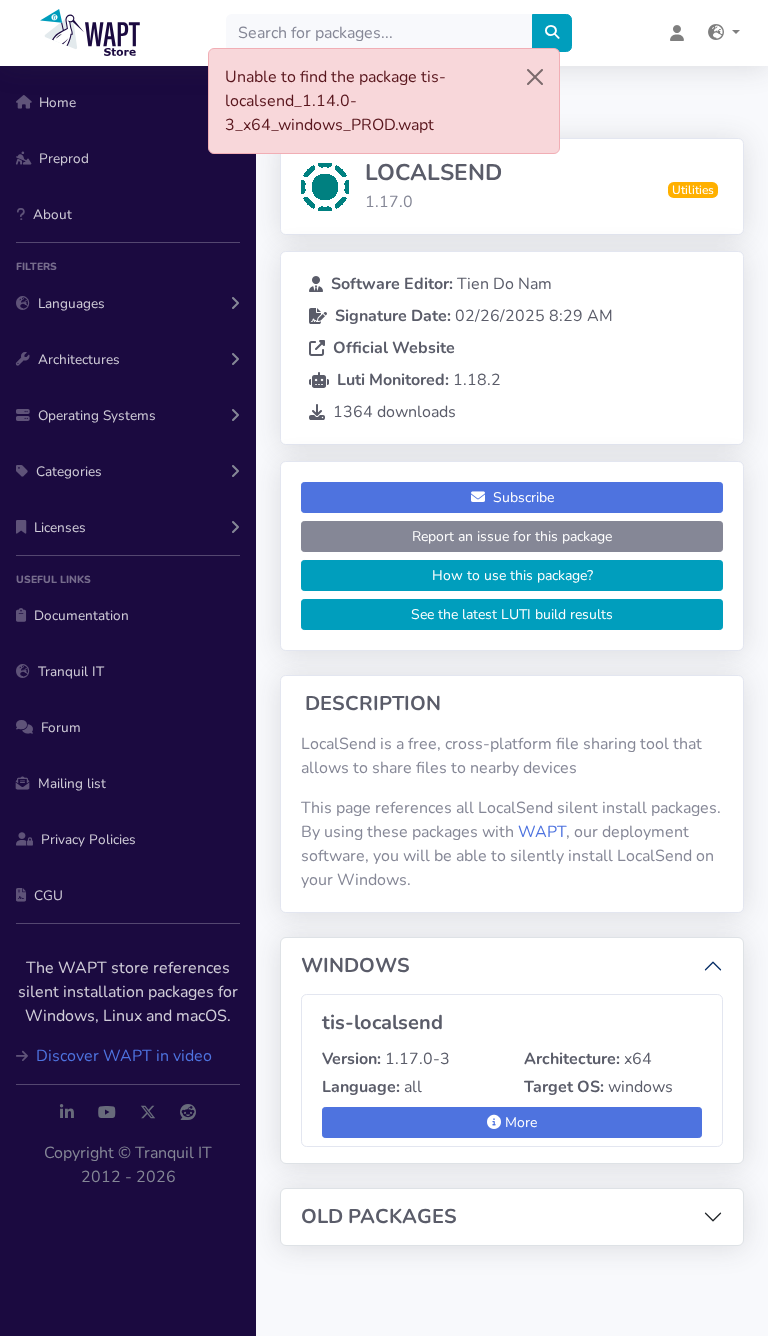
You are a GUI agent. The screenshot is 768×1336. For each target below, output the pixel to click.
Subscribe (521, 497)
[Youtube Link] (107, 1113)
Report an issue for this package (512, 536)
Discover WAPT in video (122, 1056)
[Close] (535, 77)
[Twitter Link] (148, 1113)
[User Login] (677, 33)
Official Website (394, 348)
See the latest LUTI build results (512, 614)
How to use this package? (512, 575)
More (519, 1122)
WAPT (542, 832)
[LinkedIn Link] (67, 1113)
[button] (724, 33)
